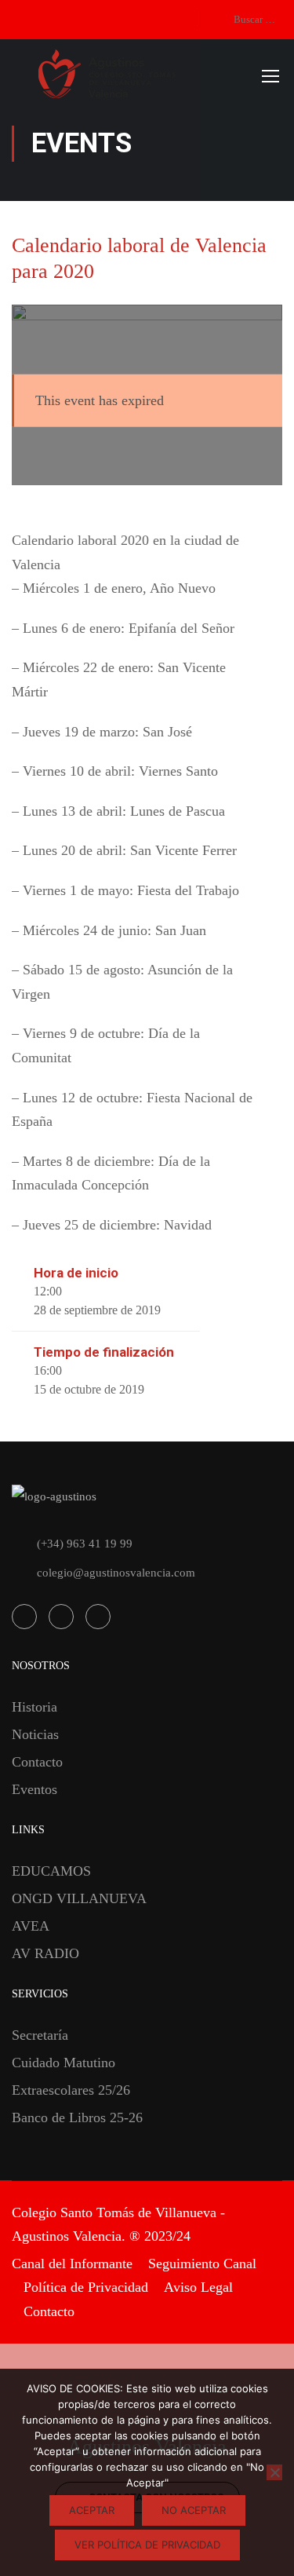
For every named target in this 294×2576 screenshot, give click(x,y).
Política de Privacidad (86, 2287)
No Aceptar (194, 2510)
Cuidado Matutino (64, 2063)
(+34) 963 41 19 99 (85, 1544)
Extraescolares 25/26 (71, 2090)
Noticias (35, 1734)
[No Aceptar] (274, 2472)
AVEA (31, 1926)
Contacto (37, 1762)
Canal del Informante (72, 2264)
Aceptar (92, 2510)
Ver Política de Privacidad (147, 2545)
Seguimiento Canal (202, 2264)
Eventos (34, 1789)
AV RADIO (45, 1953)
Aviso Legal (198, 2287)
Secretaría (40, 2035)
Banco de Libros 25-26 (77, 2117)
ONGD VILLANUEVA (79, 1898)
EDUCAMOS (51, 1871)
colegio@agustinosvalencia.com (116, 1573)
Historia (34, 1707)
